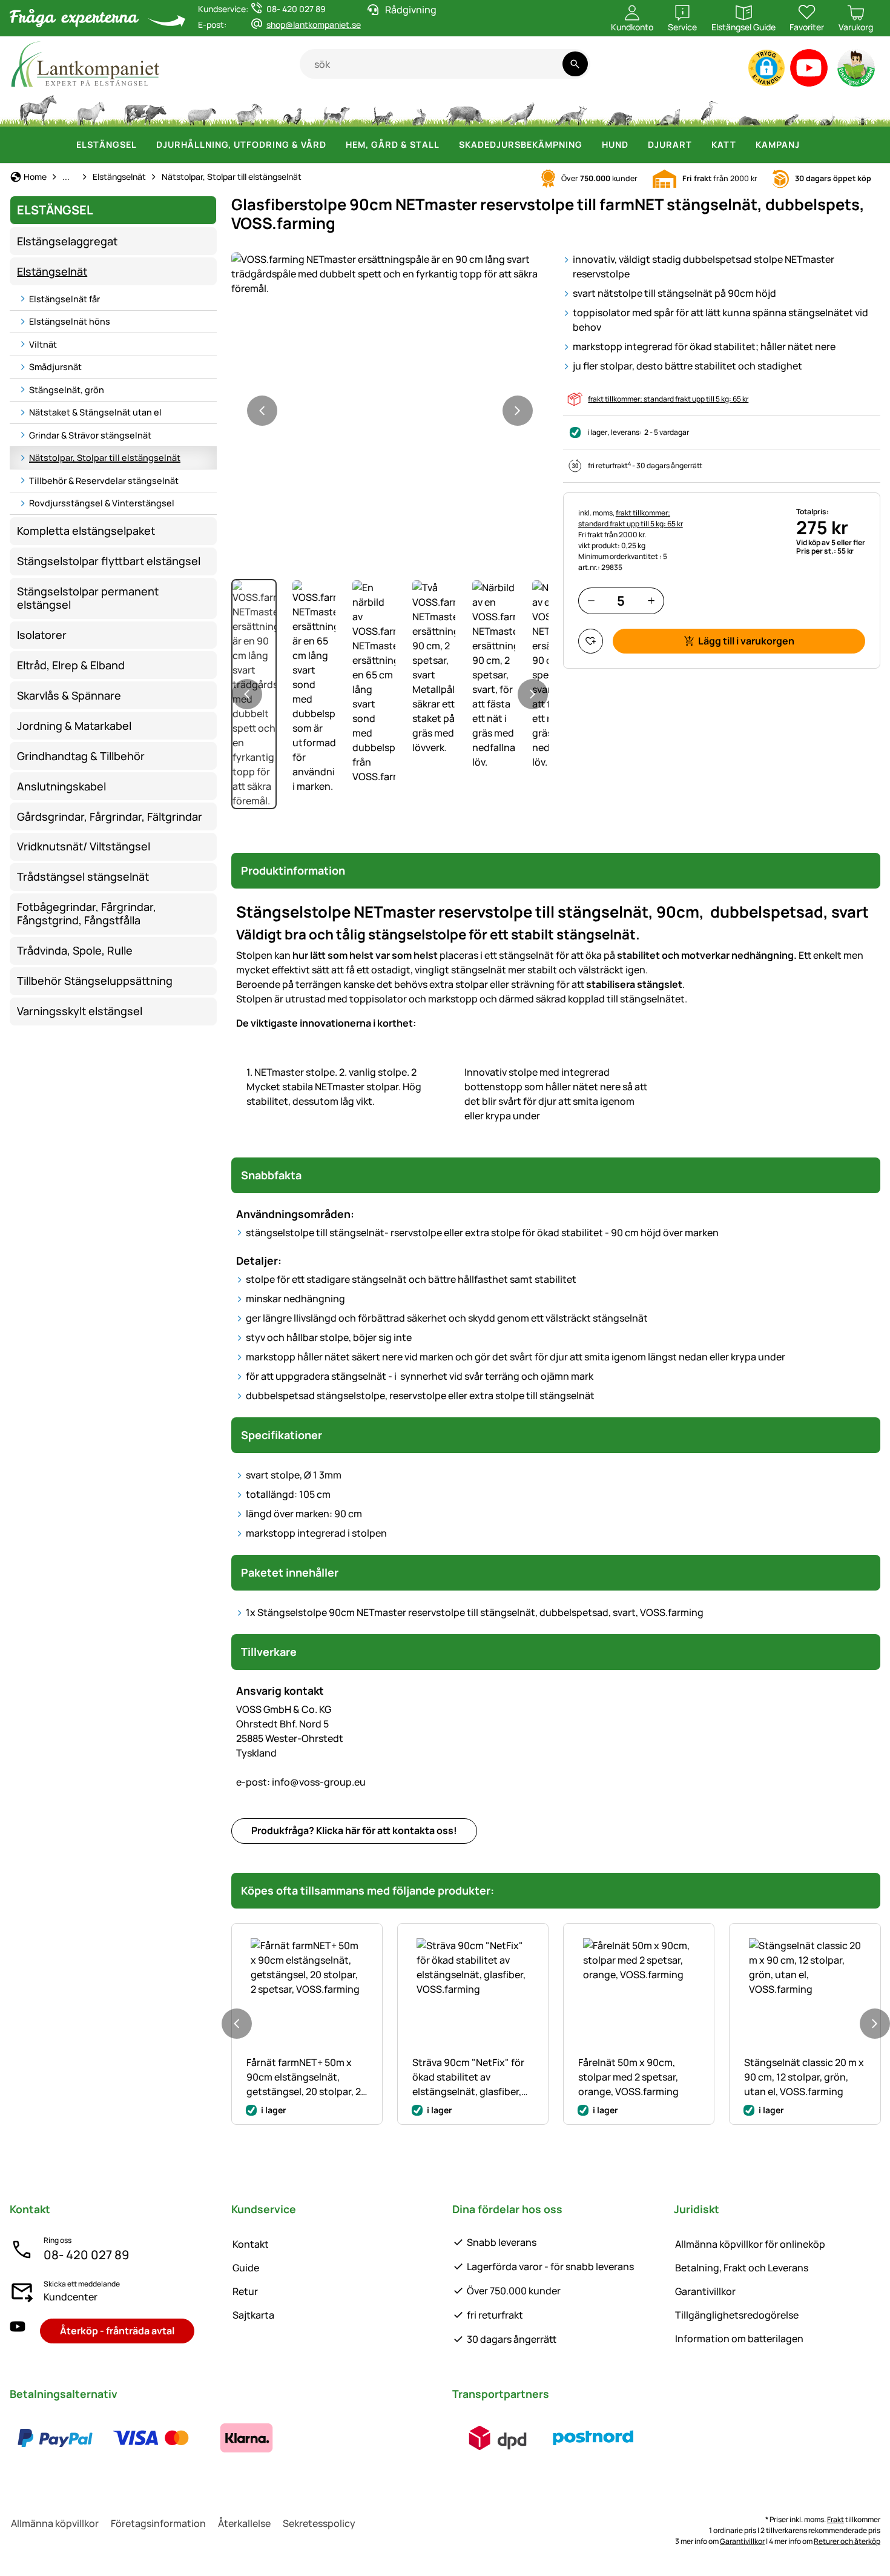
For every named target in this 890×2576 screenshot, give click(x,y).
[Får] (202, 109)
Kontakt (251, 2244)
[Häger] (709, 109)
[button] (766, 68)
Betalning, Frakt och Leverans (742, 2268)
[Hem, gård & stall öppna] (447, 145)
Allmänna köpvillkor (55, 2523)
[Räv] (570, 109)
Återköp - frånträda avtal (117, 2331)
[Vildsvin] (465, 109)
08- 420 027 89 (86, 2255)
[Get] (249, 109)
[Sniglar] (828, 109)
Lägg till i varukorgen (746, 641)
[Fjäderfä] (292, 109)
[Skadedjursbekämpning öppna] (590, 145)
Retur (245, 2291)
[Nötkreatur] (145, 109)
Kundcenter (71, 2297)
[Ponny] (90, 109)
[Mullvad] (750, 109)
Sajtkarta (253, 2315)
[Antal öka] (651, 601)
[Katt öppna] (743, 145)
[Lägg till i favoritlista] (591, 641)
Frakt (836, 2519)
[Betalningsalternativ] (151, 2438)
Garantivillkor (705, 2291)
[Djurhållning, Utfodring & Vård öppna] (334, 145)
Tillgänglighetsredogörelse (737, 2315)
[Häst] (38, 109)
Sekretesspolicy (319, 2523)
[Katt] (381, 109)
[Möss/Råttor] (791, 109)
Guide (246, 2268)
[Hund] (336, 109)
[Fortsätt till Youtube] (809, 71)
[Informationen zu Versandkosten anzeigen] (546, 2438)
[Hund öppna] (636, 145)
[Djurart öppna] (699, 145)
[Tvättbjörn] (619, 109)
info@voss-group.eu (301, 1782)
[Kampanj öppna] (807, 145)
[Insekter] (863, 109)
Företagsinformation (158, 2523)
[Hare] (419, 109)
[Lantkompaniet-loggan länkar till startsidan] (155, 64)
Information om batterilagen (739, 2339)
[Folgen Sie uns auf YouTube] (18, 2331)
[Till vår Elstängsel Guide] (857, 71)
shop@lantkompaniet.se (314, 25)
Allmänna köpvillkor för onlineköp (750, 2244)
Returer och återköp (847, 2541)
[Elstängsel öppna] (144, 145)
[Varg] (519, 109)
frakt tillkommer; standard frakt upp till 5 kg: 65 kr (668, 399)
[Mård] (667, 109)
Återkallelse (244, 2523)
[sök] (575, 64)
